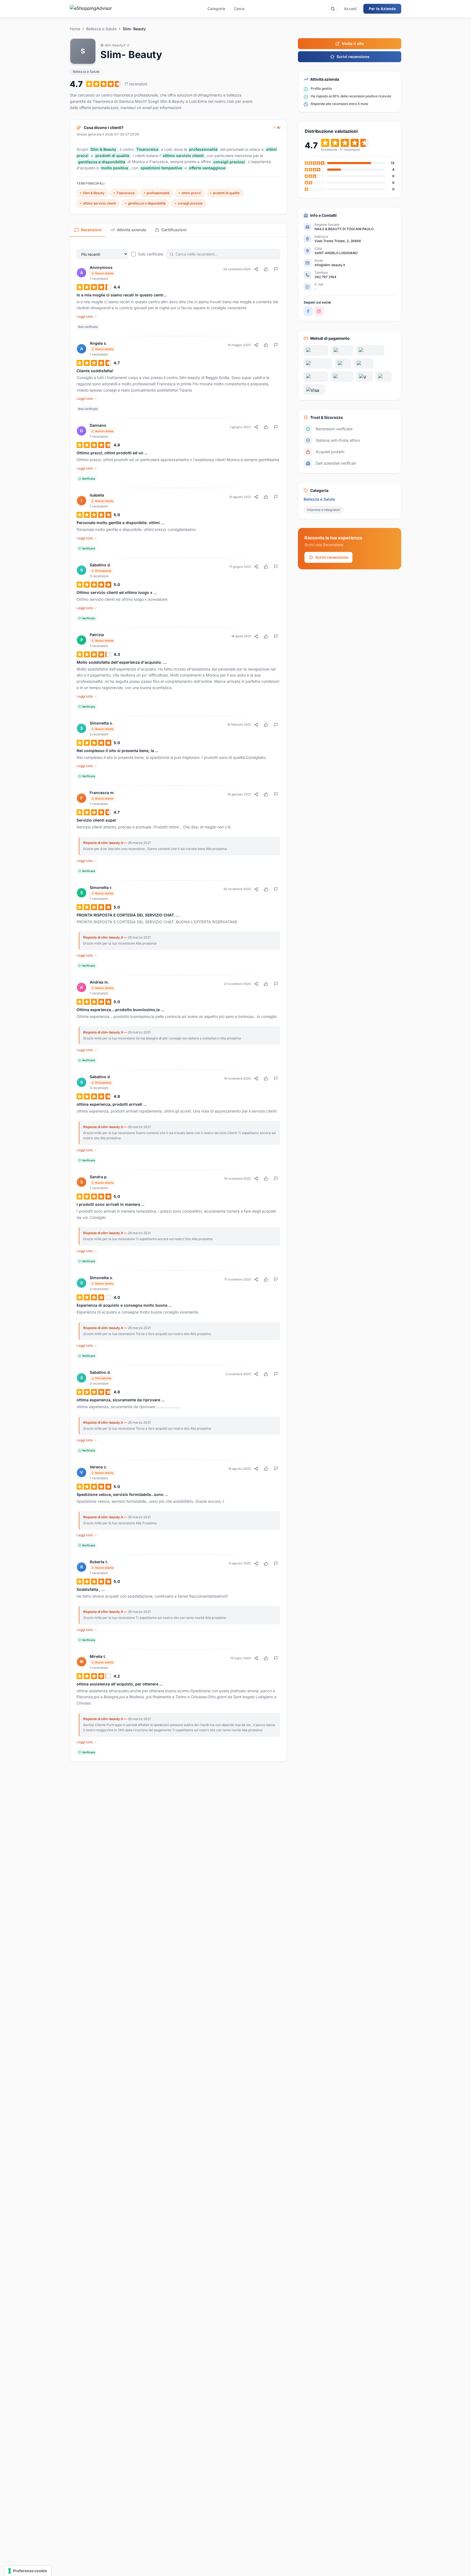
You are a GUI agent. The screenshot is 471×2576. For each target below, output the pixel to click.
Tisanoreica (126, 193)
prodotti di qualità (226, 193)
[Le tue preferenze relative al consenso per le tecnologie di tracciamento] (28, 2571)
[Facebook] (308, 311)
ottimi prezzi (191, 193)
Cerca (239, 9)
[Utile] (266, 269)
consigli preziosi (190, 203)
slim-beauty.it (115, 45)
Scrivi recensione (353, 57)
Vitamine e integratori (323, 510)
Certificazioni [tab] (174, 230)
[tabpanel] (178, 999)
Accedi (350, 9)
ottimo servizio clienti (99, 203)
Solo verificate (151, 254)
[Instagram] (319, 311)
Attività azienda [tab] (132, 230)
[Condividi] (256, 269)
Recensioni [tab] (91, 230)
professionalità (158, 193)
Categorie (216, 9)
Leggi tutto (85, 316)
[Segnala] (276, 269)
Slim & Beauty (94, 193)
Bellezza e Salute (101, 29)
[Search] (333, 9)
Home (75, 29)
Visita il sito (353, 43)
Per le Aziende (382, 9)
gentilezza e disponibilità (147, 203)
